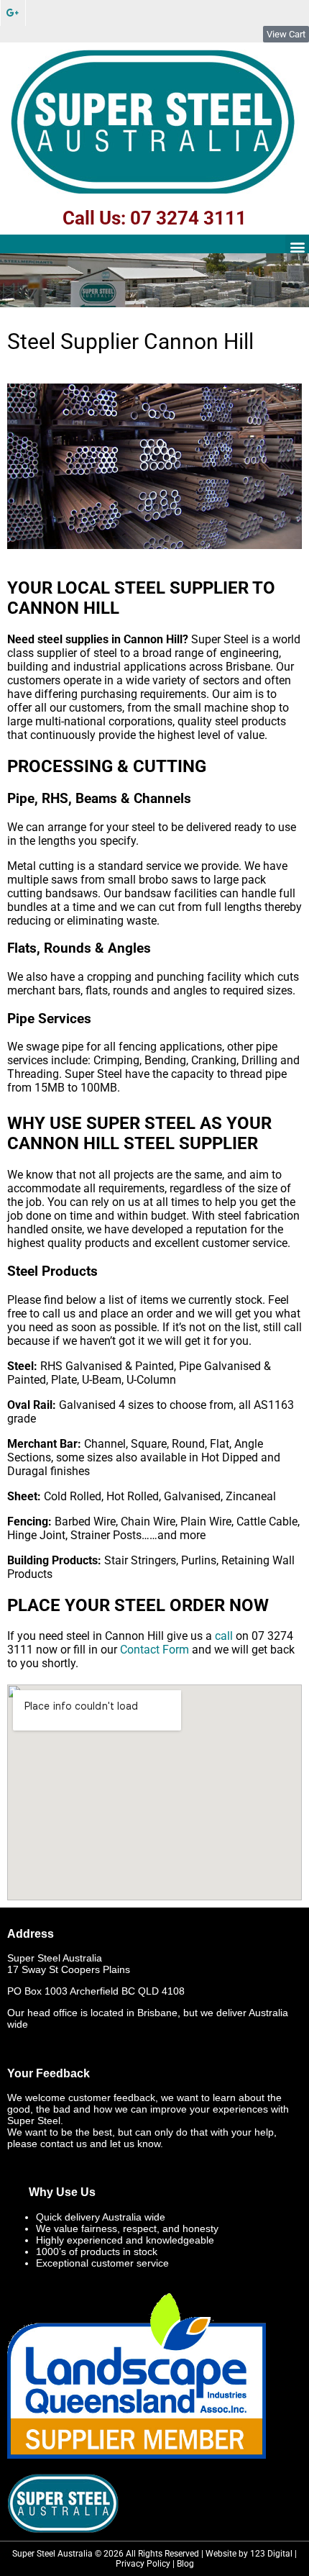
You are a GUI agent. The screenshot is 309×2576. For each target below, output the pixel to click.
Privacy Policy (143, 2564)
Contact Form (154, 1650)
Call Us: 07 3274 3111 (154, 218)
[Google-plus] (13, 13)
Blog (185, 2564)
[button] (297, 246)
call (224, 1636)
